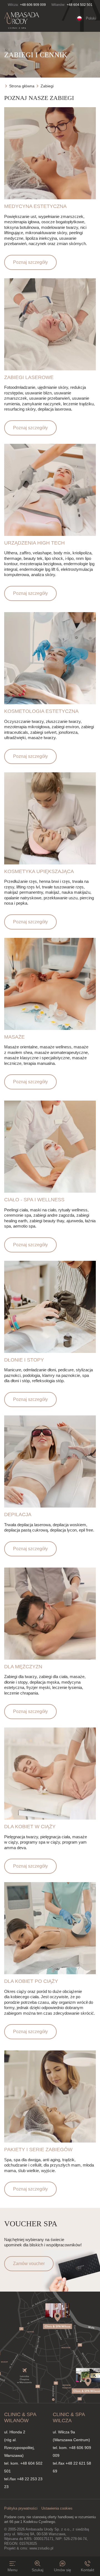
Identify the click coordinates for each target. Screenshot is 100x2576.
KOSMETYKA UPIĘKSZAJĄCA (39, 871)
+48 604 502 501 (80, 5)
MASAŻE (14, 1037)
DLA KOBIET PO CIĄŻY (31, 1981)
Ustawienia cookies (57, 2508)
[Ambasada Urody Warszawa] (22, 21)
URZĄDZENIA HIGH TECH (34, 543)
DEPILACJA (18, 1515)
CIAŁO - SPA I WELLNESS (34, 1200)
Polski (91, 18)
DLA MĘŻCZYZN (23, 1667)
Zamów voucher (29, 2264)
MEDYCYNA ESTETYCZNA (35, 206)
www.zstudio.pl (41, 2548)
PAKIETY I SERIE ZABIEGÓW (38, 2150)
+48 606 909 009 (33, 5)
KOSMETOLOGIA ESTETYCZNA (41, 711)
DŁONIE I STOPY (24, 1360)
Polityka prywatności (21, 2508)
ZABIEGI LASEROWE (29, 377)
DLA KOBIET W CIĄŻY (30, 1827)
